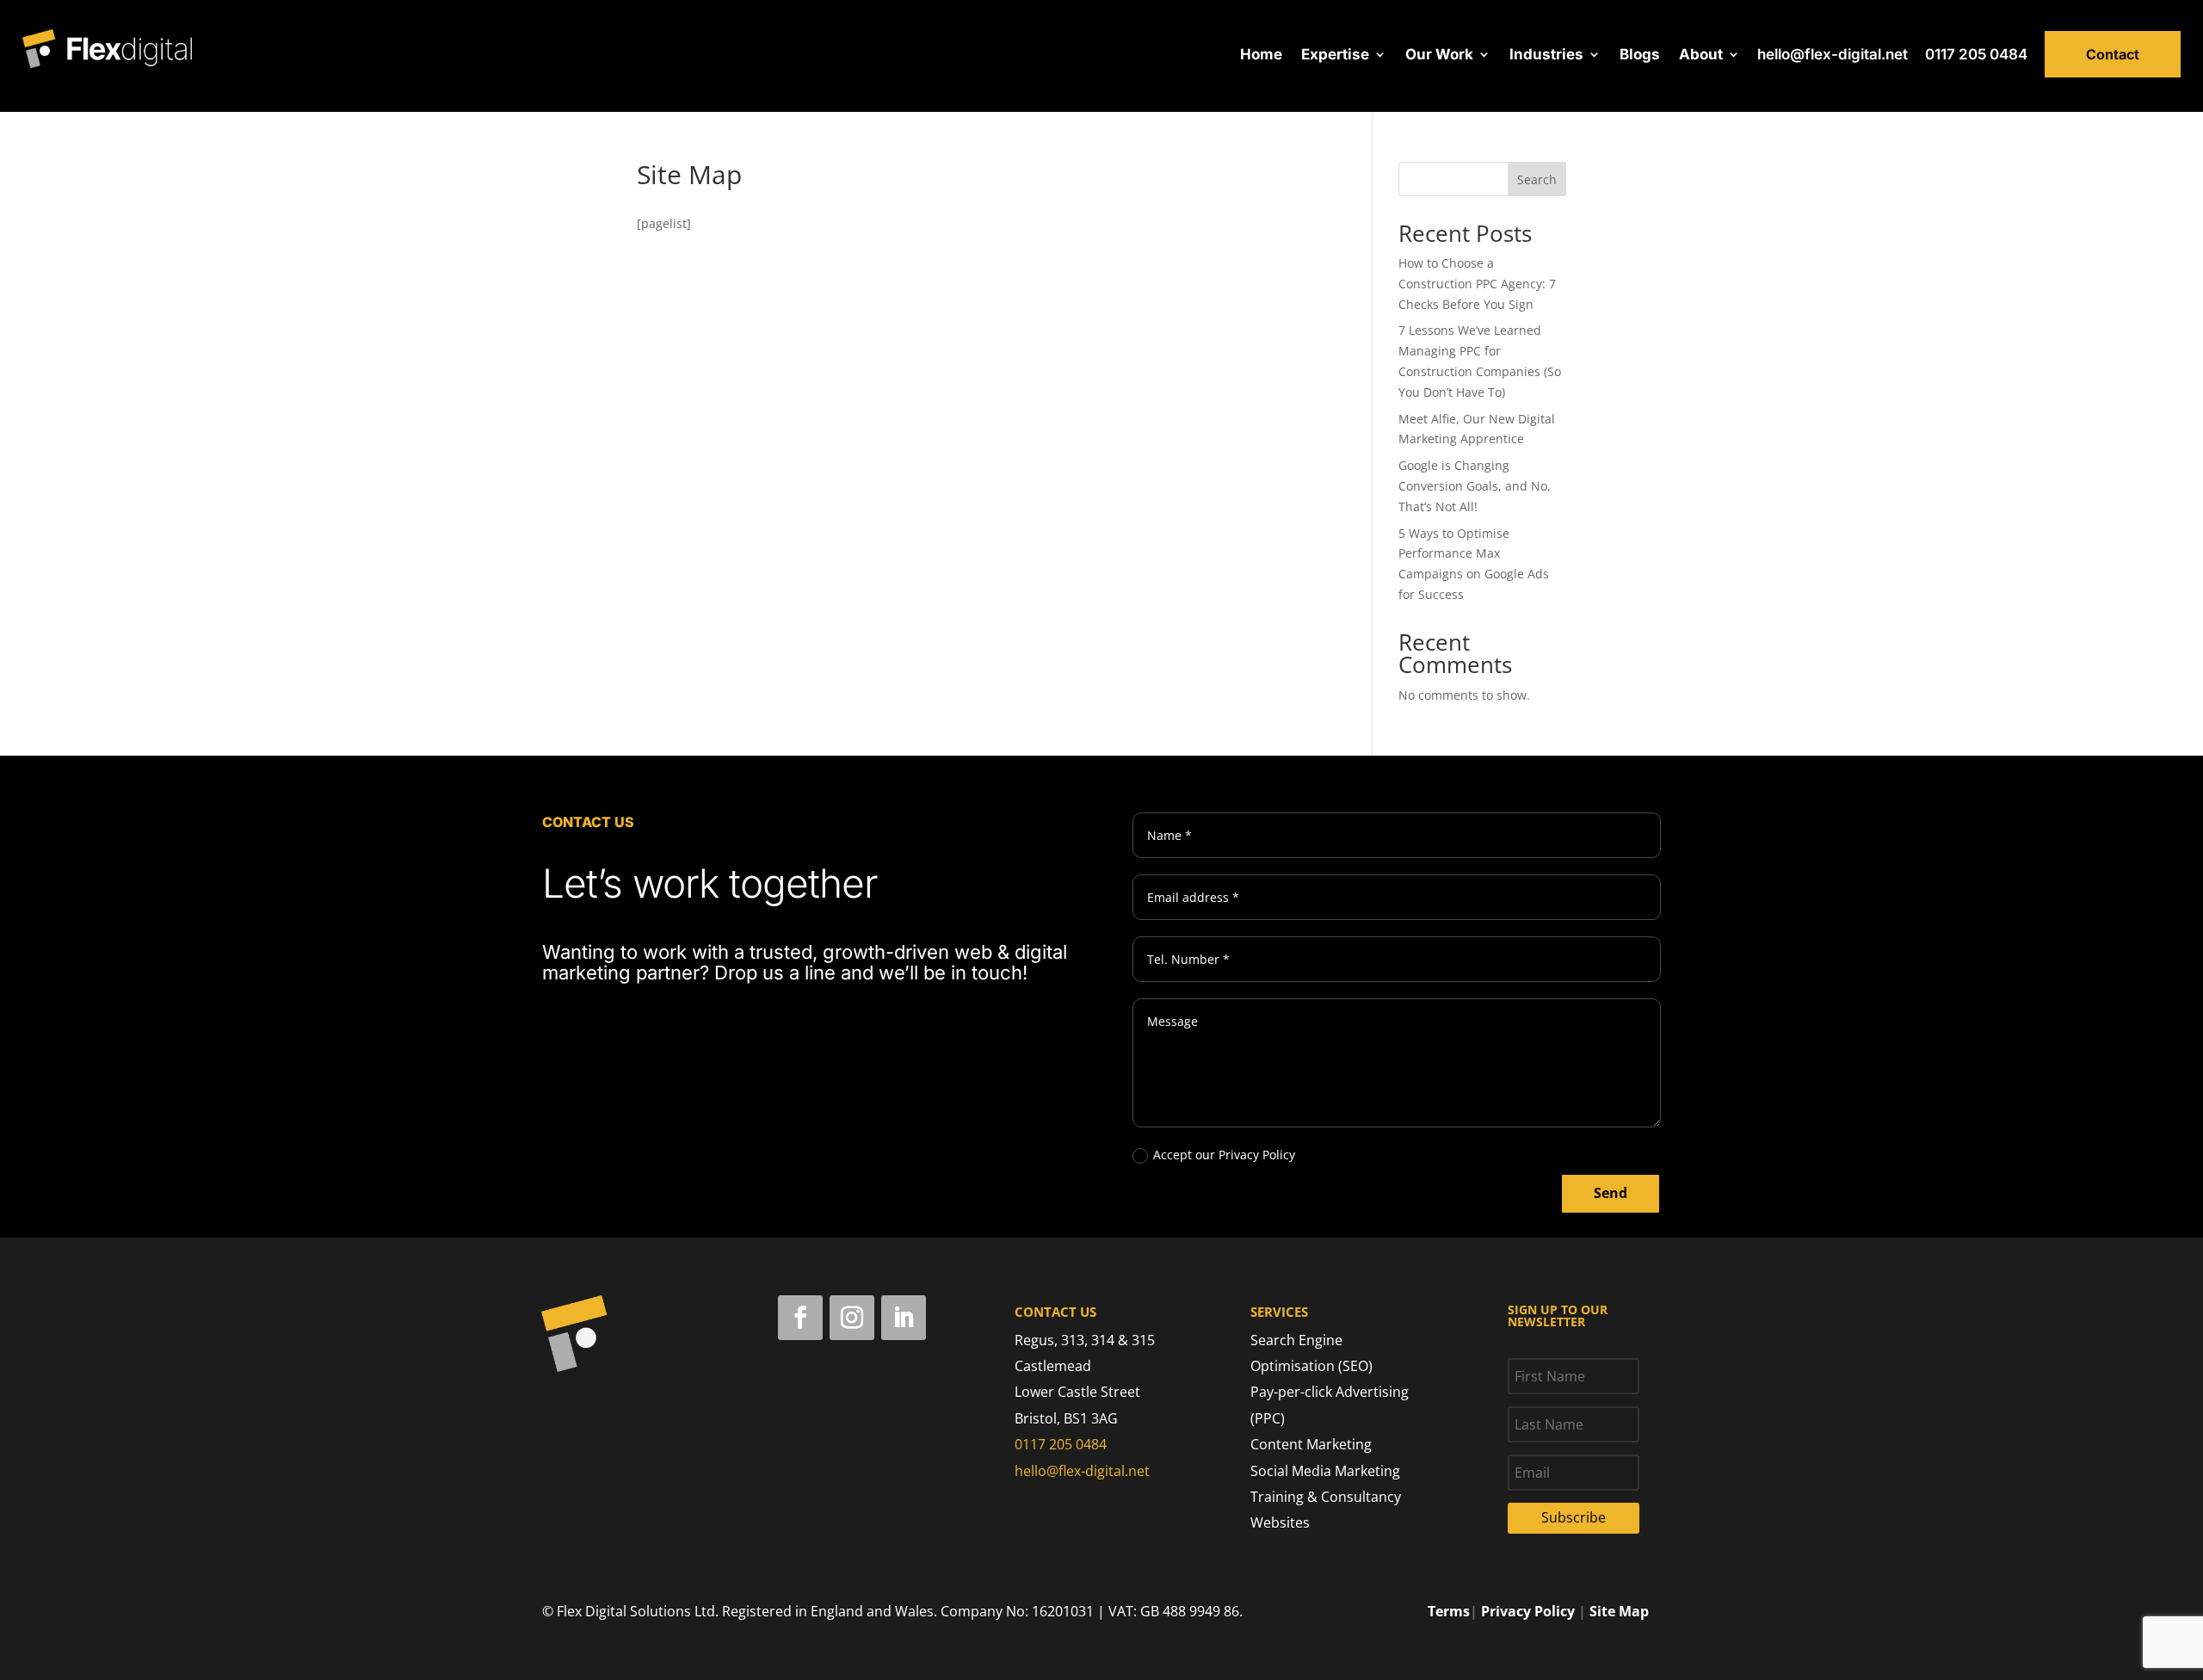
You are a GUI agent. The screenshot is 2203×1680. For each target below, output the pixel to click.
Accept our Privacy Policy (1224, 1155)
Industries (1546, 56)
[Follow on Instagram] (852, 1318)
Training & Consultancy (1326, 1497)
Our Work (1439, 56)
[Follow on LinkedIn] (904, 1318)
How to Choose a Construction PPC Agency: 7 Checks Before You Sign (1477, 284)
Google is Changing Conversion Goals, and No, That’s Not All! (1475, 486)
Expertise (1335, 56)
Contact (2113, 54)
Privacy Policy (1528, 1611)
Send (1611, 1193)
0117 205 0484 (1976, 54)
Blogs (1640, 56)
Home (1261, 56)
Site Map (1619, 1611)
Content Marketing (1311, 1444)
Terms (1449, 1611)
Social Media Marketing (1325, 1471)
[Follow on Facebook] (800, 1318)
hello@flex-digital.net (1833, 54)
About (1701, 56)
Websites (1280, 1522)
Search (1537, 179)
